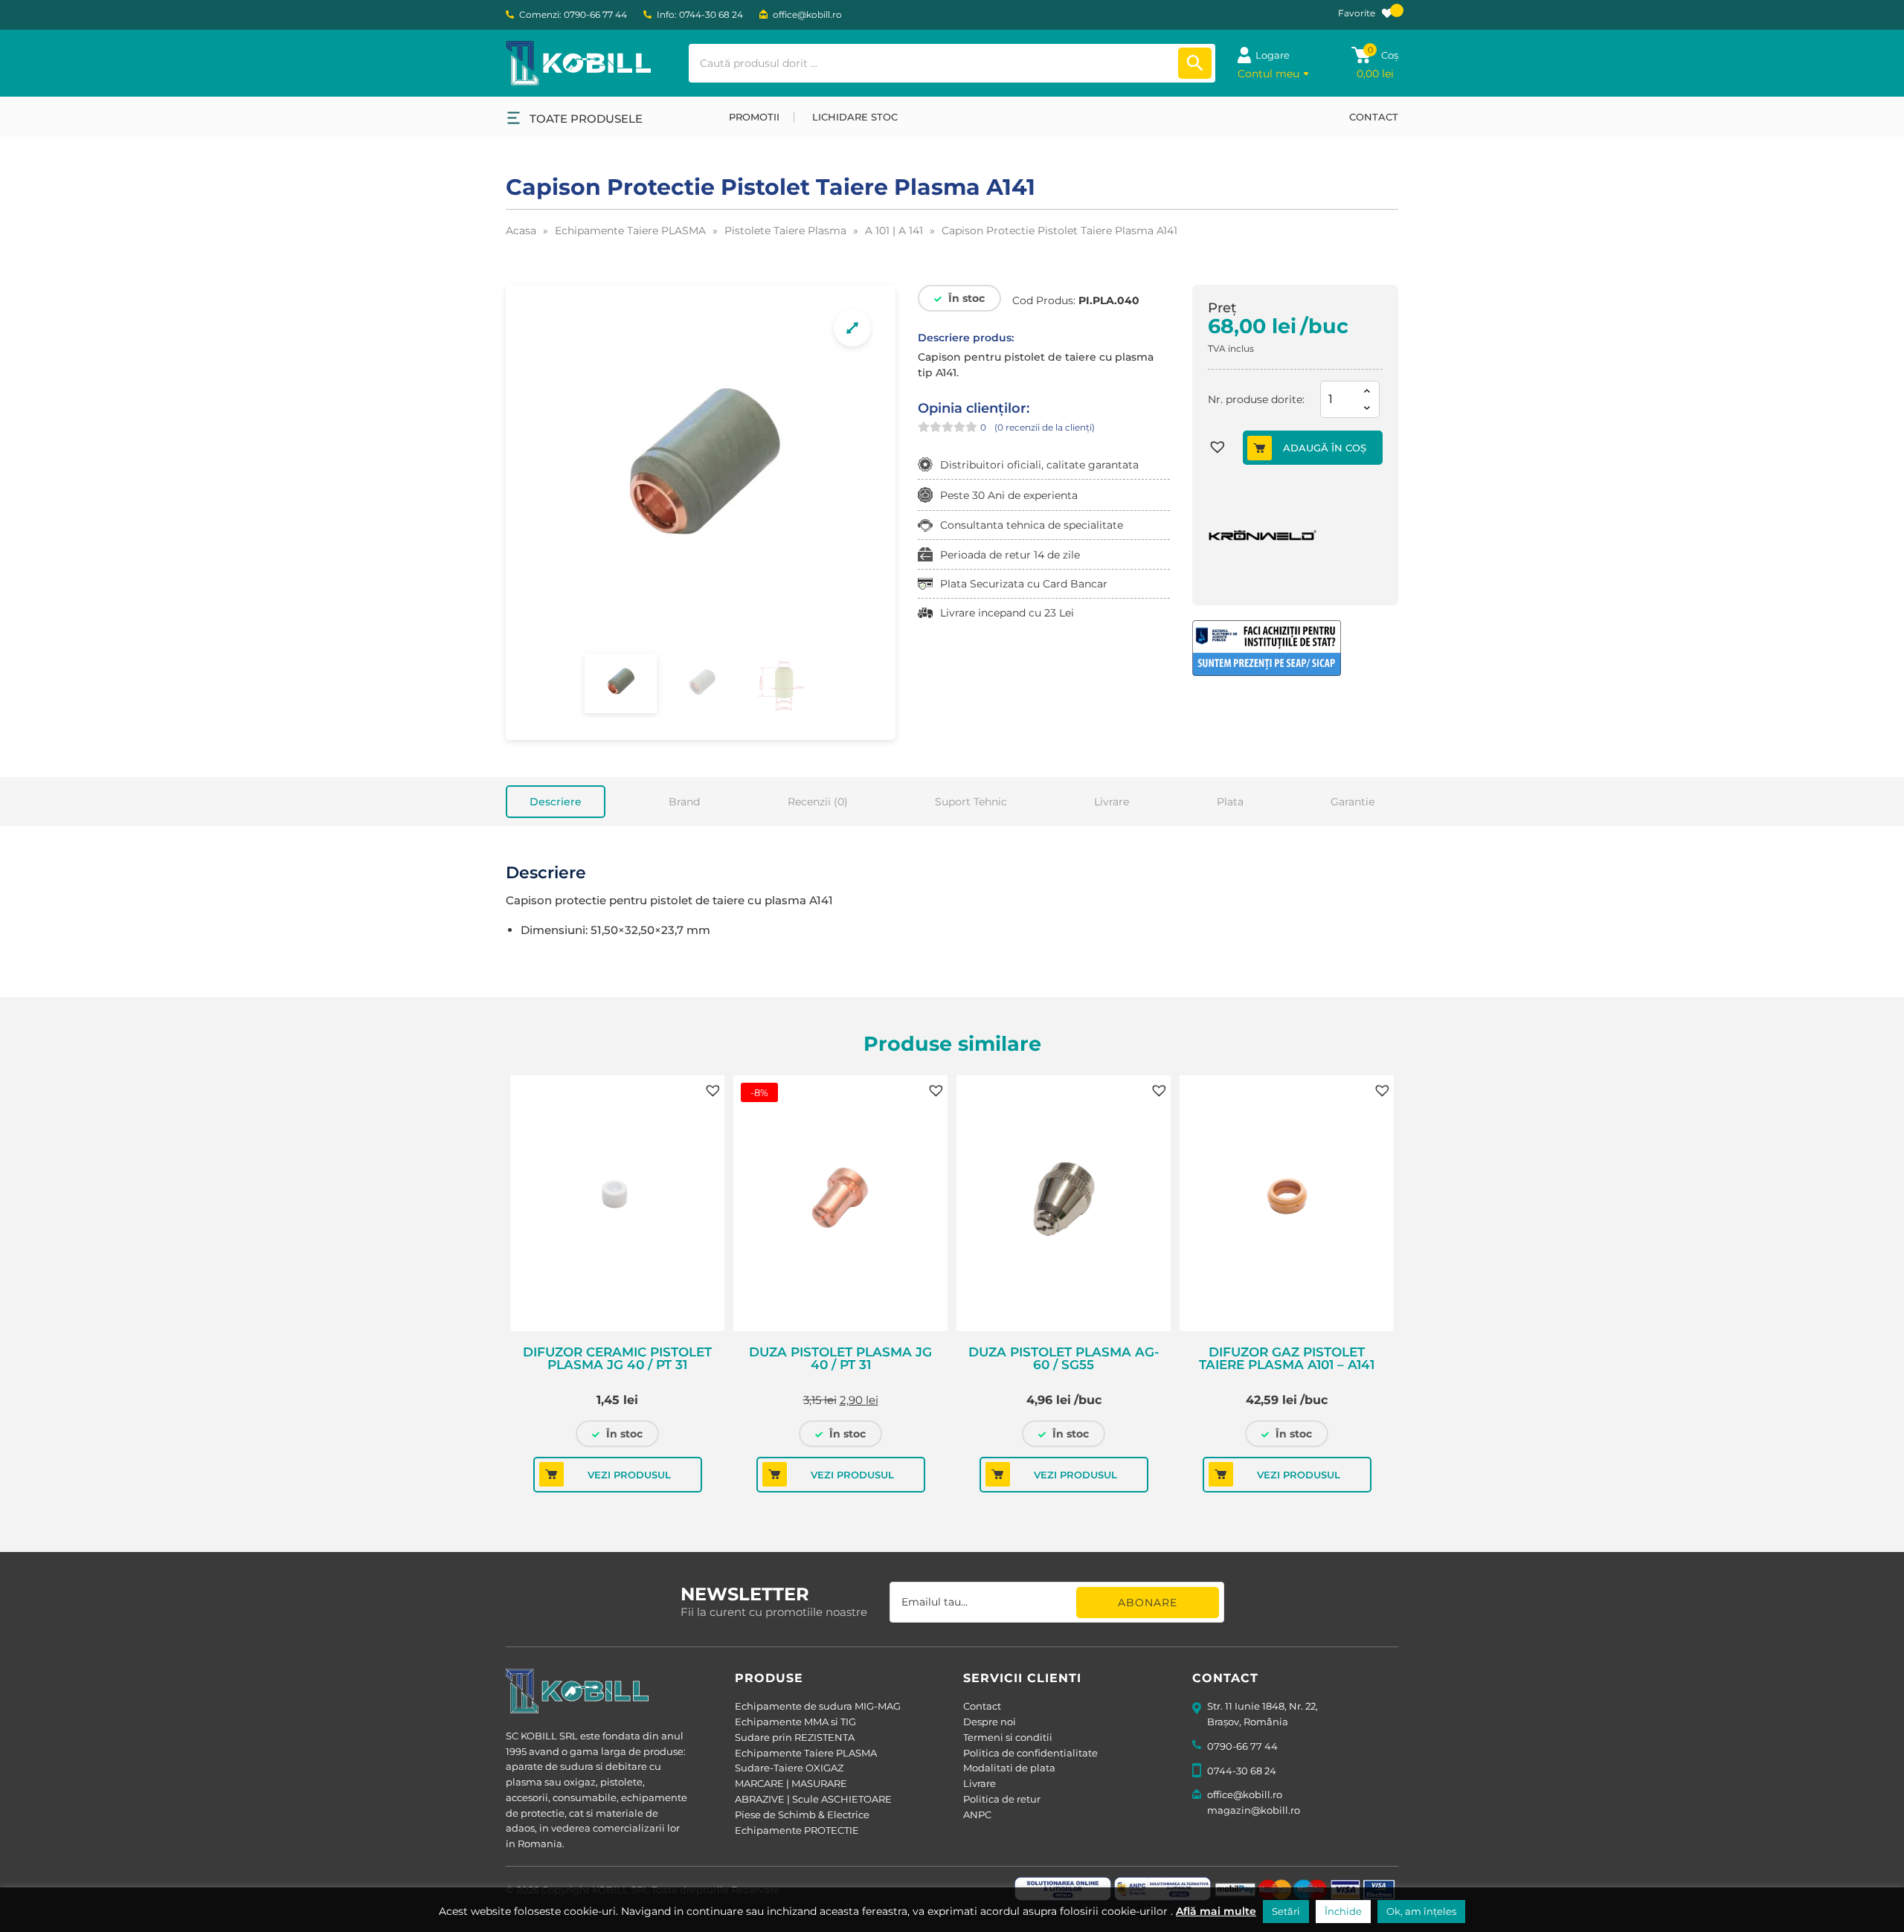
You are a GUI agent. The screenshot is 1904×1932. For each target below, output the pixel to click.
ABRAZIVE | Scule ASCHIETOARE (813, 1799)
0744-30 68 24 (1242, 1771)
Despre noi (990, 1722)
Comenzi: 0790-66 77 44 (573, 15)
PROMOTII (754, 117)
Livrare (1112, 802)
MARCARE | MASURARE (791, 1783)
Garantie (1353, 802)
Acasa (521, 231)
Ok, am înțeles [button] (1421, 1911)
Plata (1230, 802)
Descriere (556, 802)
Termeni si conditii (1008, 1737)
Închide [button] (1343, 1911)
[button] (1225, 449)
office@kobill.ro (807, 15)
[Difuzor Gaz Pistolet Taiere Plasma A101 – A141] (1287, 1203)
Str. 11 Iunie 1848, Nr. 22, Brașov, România (1263, 1714)
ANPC (977, 1815)
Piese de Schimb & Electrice (802, 1815)
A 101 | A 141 (894, 231)
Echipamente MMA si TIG (795, 1722)
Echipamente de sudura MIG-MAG (818, 1706)
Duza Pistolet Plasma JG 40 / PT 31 (840, 1359)
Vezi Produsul (629, 1475)
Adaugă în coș (1325, 448)
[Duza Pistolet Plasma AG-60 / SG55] (1064, 1203)
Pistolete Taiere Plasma (785, 231)
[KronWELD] (1264, 534)
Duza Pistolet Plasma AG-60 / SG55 (1064, 1359)
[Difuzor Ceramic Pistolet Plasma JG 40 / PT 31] (617, 1203)
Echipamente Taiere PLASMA (630, 231)
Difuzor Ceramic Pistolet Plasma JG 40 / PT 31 (617, 1359)
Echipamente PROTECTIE (797, 1830)
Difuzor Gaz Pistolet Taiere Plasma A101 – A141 (1287, 1359)
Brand (684, 802)
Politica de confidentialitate (1030, 1753)
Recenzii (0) (818, 802)
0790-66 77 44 (1242, 1746)
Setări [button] (1286, 1911)
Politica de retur (1002, 1799)
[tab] (556, 802)
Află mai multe (1216, 1911)
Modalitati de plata (1009, 1768)
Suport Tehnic (971, 802)
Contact (982, 1706)
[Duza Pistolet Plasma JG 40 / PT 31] (840, 1203)
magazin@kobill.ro (1254, 1810)
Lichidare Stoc (855, 117)
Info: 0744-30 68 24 (700, 15)
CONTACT (1374, 117)
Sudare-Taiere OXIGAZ (789, 1768)
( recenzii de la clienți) (1045, 427)
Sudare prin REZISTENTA (795, 1737)
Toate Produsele (586, 119)
